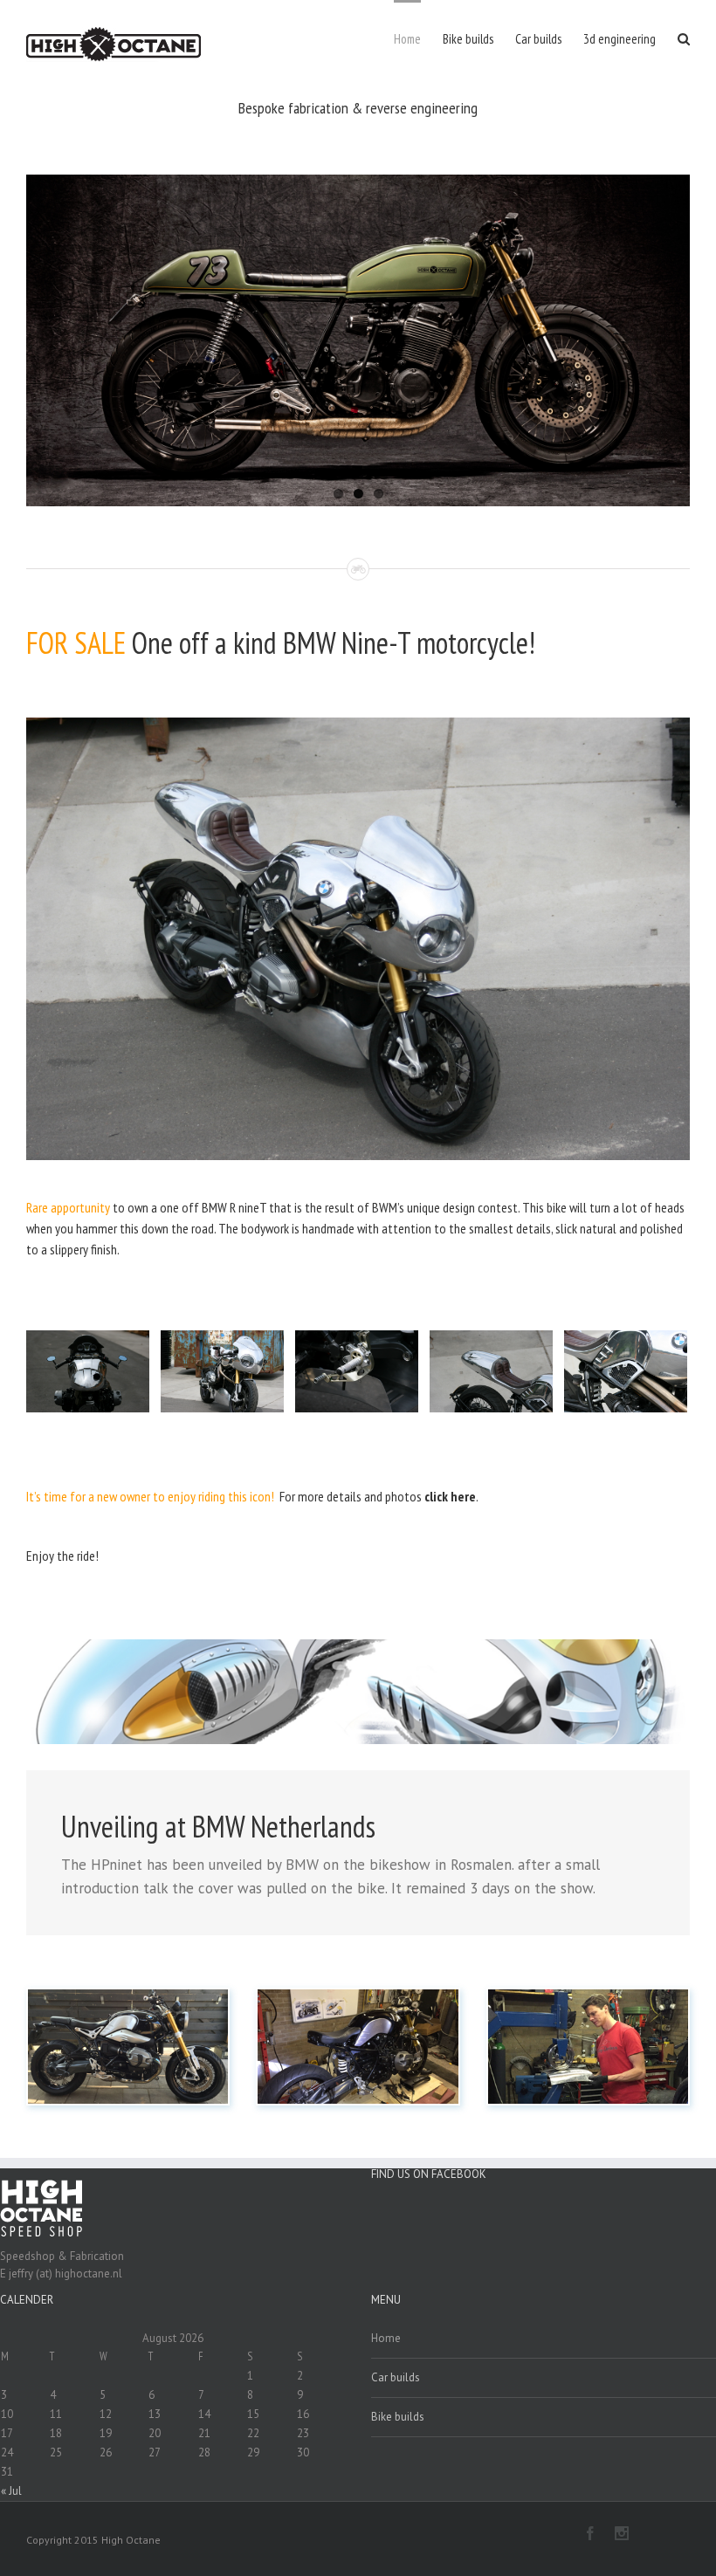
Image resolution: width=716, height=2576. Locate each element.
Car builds (396, 2377)
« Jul (11, 2491)
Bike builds (398, 2417)
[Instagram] (622, 2533)
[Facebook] (590, 2533)
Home (386, 2338)
